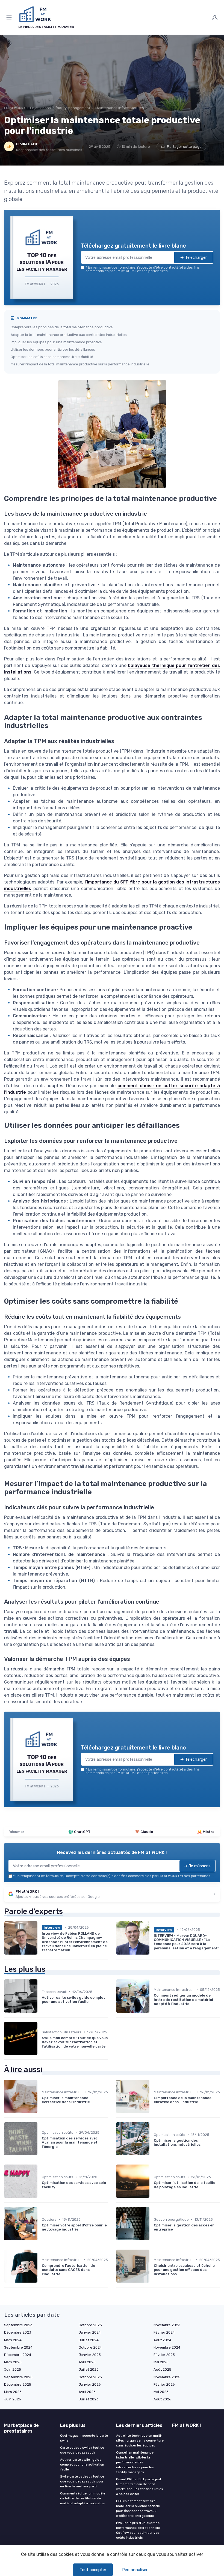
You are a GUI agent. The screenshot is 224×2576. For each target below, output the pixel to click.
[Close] (170, 1266)
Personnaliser (135, 2570)
